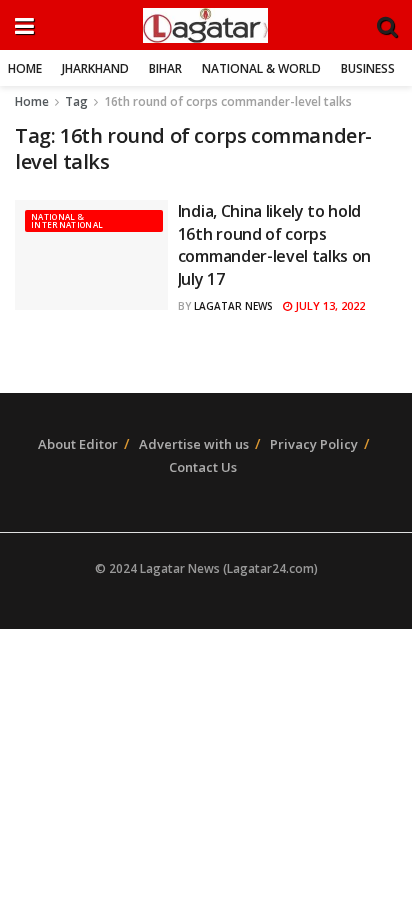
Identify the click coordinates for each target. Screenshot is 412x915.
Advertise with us (194, 444)
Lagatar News (233, 306)
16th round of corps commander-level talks (228, 101)
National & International (67, 220)
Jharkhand (95, 68)
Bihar (165, 68)
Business (368, 68)
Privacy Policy (314, 444)
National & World (261, 68)
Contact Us (203, 467)
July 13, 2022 (328, 305)
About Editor (78, 444)
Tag (76, 101)
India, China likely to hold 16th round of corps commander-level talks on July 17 (274, 244)
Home (25, 68)
